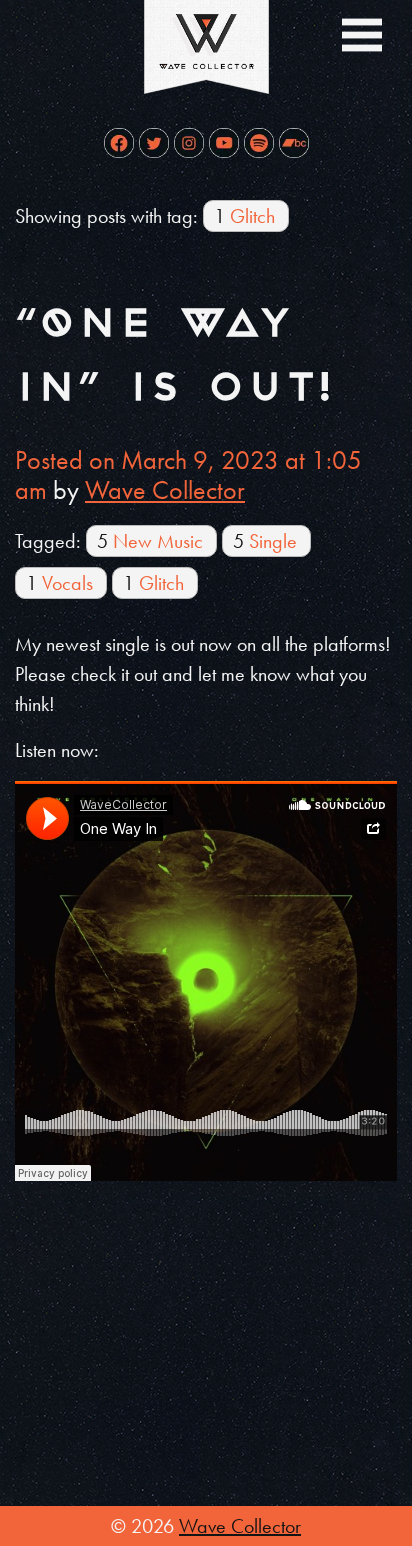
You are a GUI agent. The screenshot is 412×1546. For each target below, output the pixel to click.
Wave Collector (165, 490)
